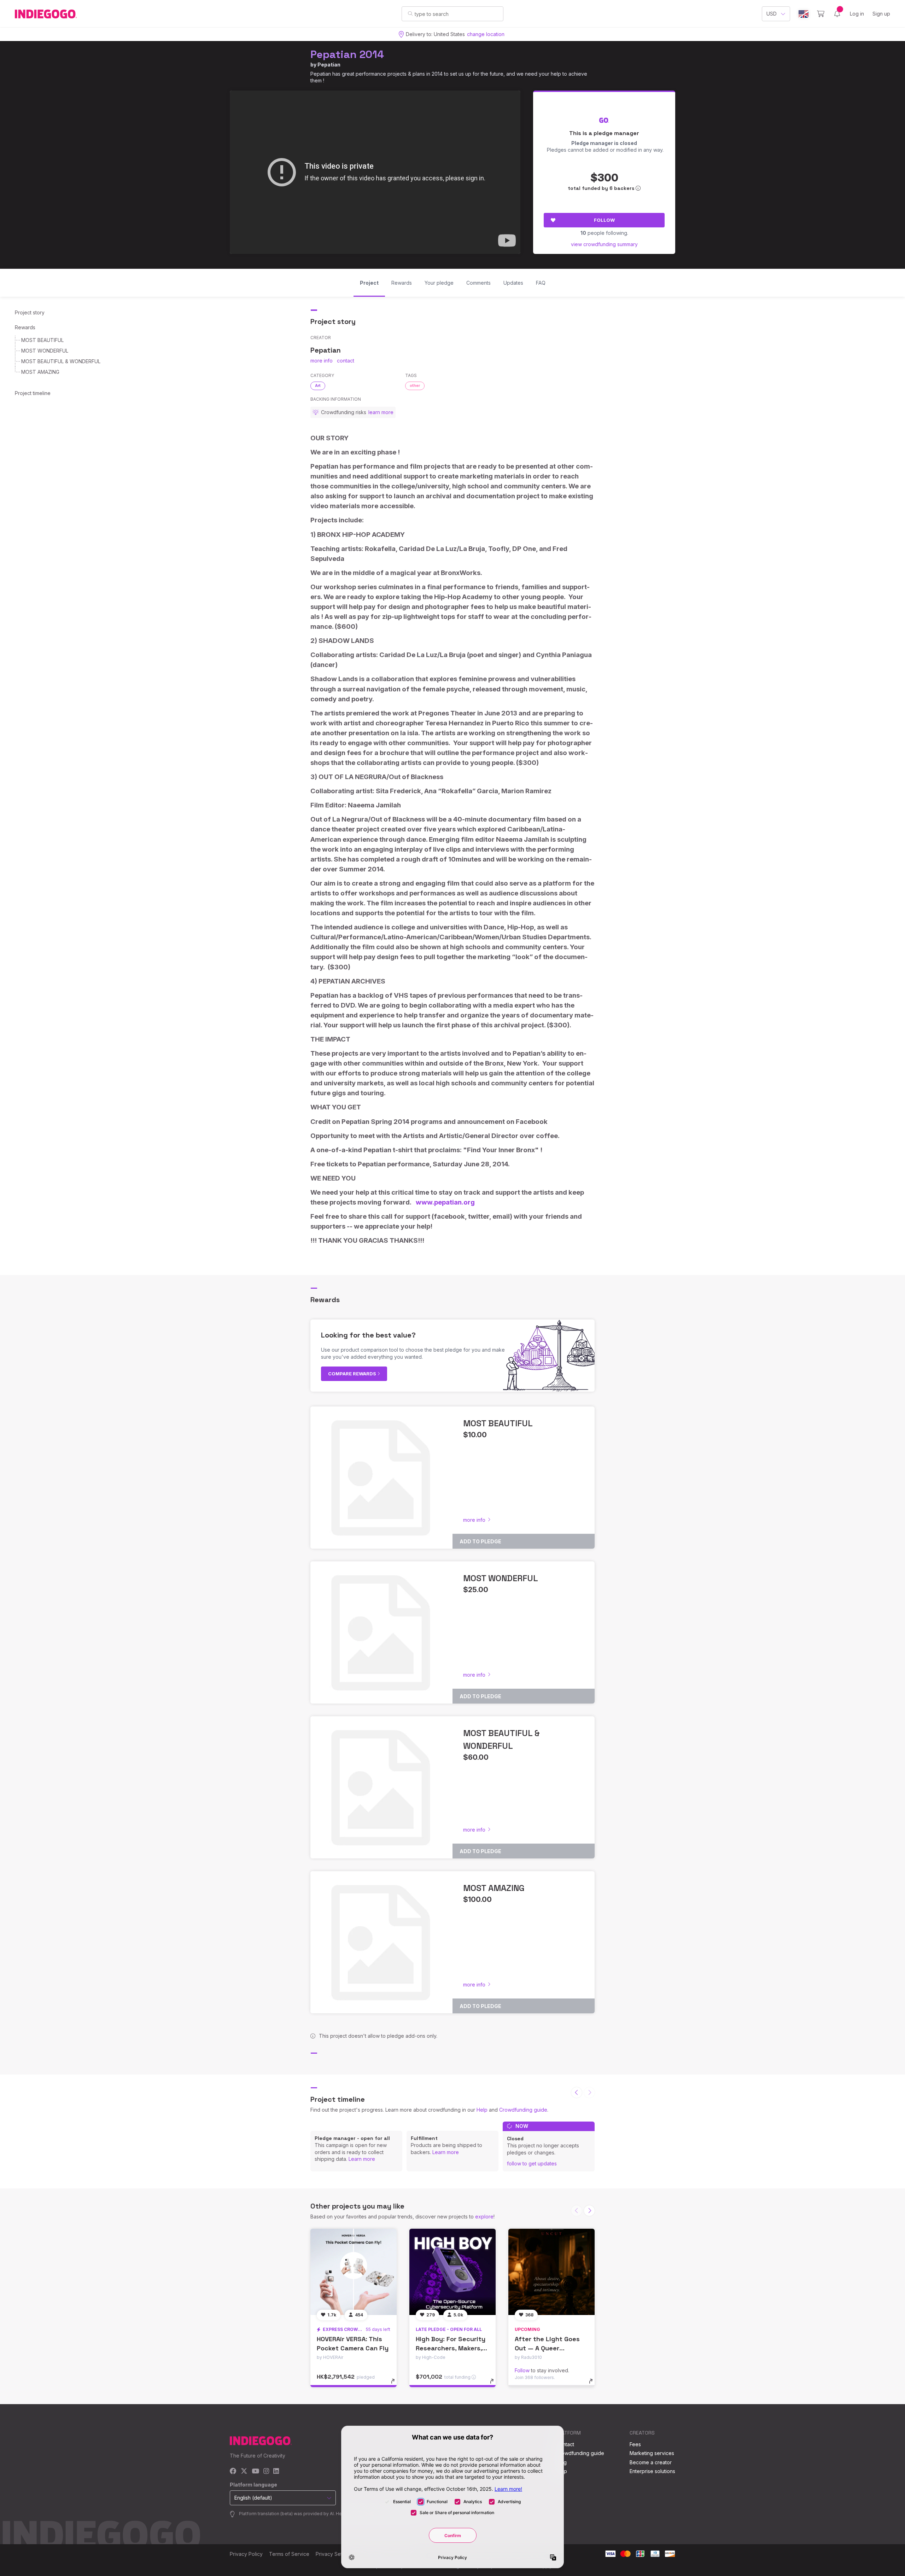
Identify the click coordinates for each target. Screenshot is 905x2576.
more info (322, 361)
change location (486, 34)
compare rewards (353, 1374)
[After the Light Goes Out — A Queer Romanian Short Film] (551, 2272)
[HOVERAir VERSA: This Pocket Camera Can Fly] (354, 2272)
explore (484, 2217)
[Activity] (837, 14)
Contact (565, 2444)
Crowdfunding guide (523, 2110)
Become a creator (651, 2462)
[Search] (410, 13)
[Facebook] (233, 2471)
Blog (561, 2462)
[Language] (804, 14)
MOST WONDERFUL (45, 351)
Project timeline (33, 393)
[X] (244, 2471)
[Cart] (821, 14)
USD (772, 14)
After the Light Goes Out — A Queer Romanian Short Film (547, 2348)
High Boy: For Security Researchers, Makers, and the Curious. (451, 2348)
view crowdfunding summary (604, 244)
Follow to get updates (532, 2163)
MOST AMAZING (40, 372)
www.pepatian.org (445, 1202)
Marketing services (652, 2453)
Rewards (25, 327)
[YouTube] (255, 2471)
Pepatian (329, 65)
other (415, 385)
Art (318, 385)
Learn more (362, 2159)
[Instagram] (266, 2471)
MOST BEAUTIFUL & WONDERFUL (61, 361)
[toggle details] (396, 2385)
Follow (604, 220)
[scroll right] (589, 2211)
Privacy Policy (246, 2554)
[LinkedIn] (276, 2471)
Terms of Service (289, 2554)
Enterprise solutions (652, 2471)
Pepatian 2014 (347, 54)
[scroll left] (577, 2093)
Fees (635, 2444)
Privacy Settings (334, 2554)
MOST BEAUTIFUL (42, 340)
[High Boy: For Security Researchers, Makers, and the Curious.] (452, 2272)
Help (482, 2110)
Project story (30, 312)
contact (346, 361)
